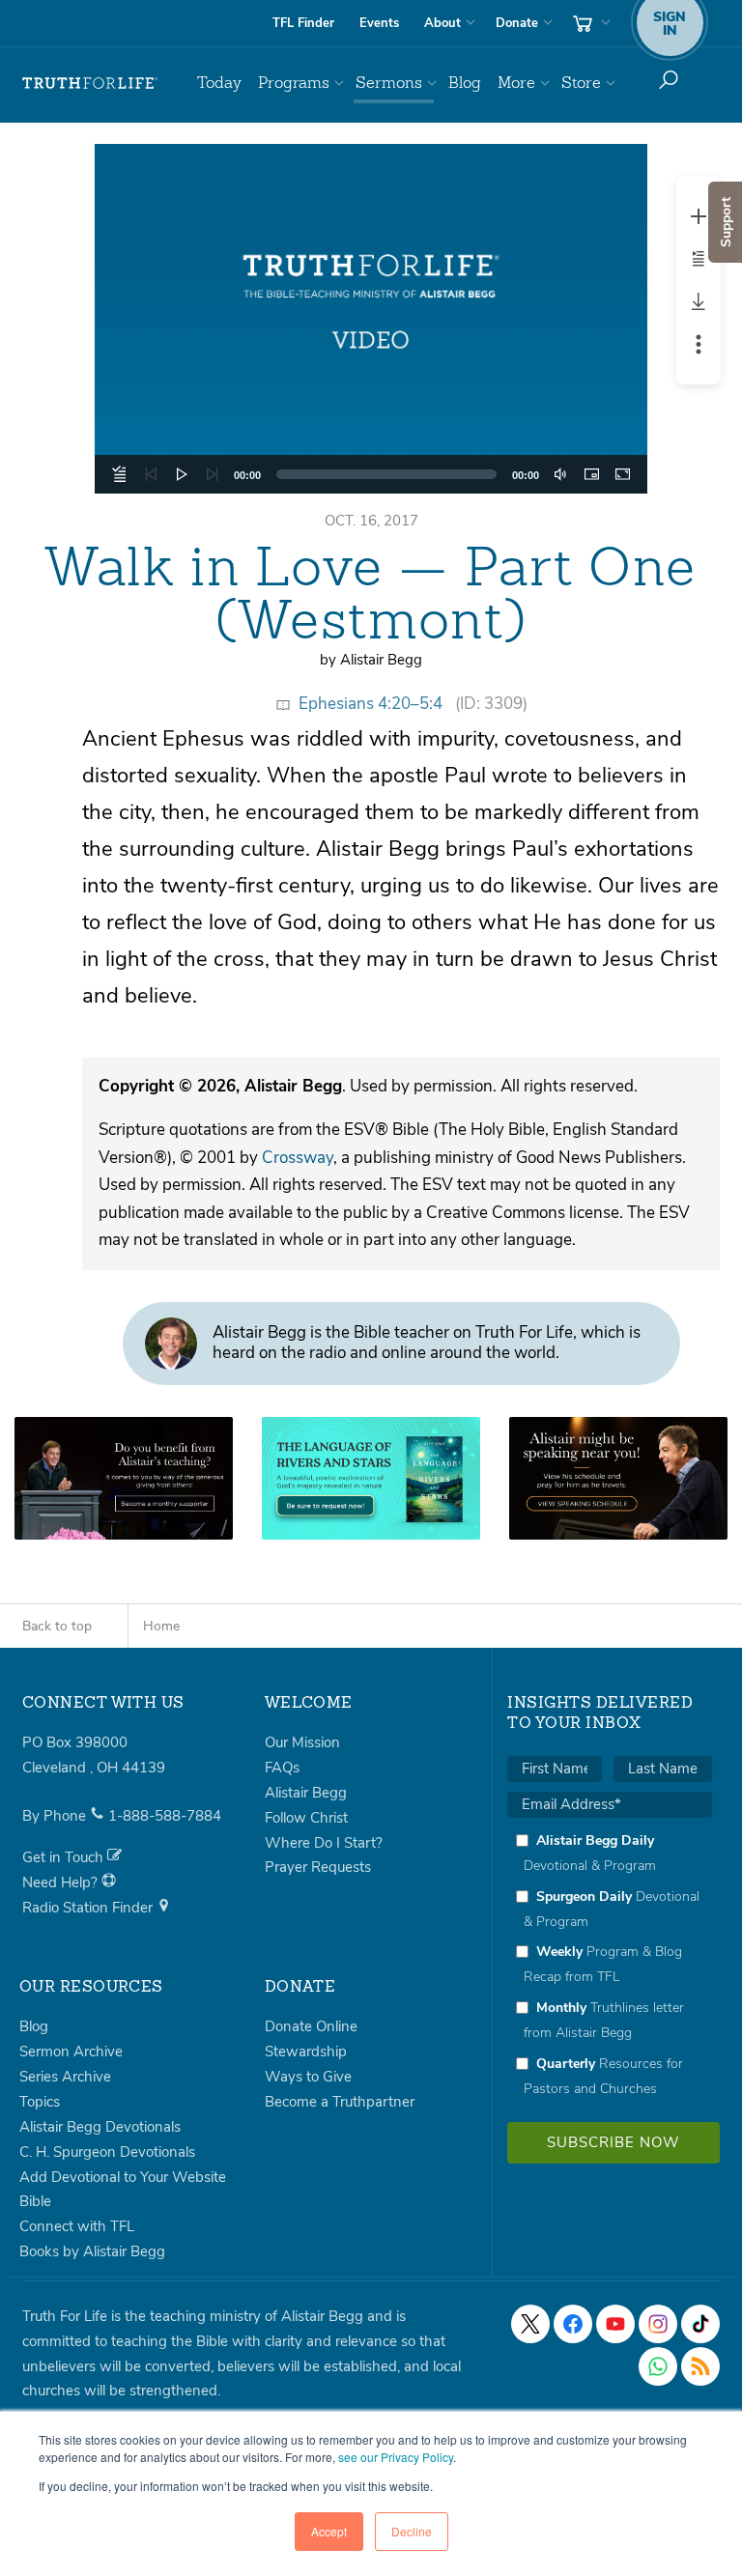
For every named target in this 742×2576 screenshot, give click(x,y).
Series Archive (65, 2077)
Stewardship (306, 2052)
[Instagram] (658, 2324)
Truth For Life (90, 83)
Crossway (298, 1158)
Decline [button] (412, 2531)
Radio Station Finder (89, 1908)
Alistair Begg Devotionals (100, 2127)
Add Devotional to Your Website (123, 2177)
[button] (371, 319)
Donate (517, 23)
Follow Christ (306, 1818)
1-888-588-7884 (165, 1816)
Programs (294, 83)
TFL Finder (303, 23)
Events (379, 23)
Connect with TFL (77, 2226)
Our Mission (302, 1742)
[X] (530, 2324)
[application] (371, 319)
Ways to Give (308, 2077)
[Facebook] (573, 2324)
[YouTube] (615, 2324)
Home (161, 1626)
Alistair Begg (306, 1793)
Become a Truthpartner (340, 2102)
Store (581, 83)
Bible (35, 2201)
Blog (465, 83)
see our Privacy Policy (396, 2457)
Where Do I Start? (324, 1843)
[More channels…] (700, 2366)
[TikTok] (700, 2324)
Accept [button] (329, 2531)
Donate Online (311, 2026)
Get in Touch (65, 1857)
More (516, 83)
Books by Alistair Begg (92, 2251)
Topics (40, 2102)
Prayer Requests (318, 1867)
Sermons (389, 83)
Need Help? (62, 1882)
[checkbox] (610, 1964)
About (442, 23)
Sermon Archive (71, 2052)
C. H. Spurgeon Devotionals (107, 2152)
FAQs (282, 1768)
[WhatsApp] (658, 2366)
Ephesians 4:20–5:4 (371, 704)
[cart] (589, 23)
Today (219, 83)
